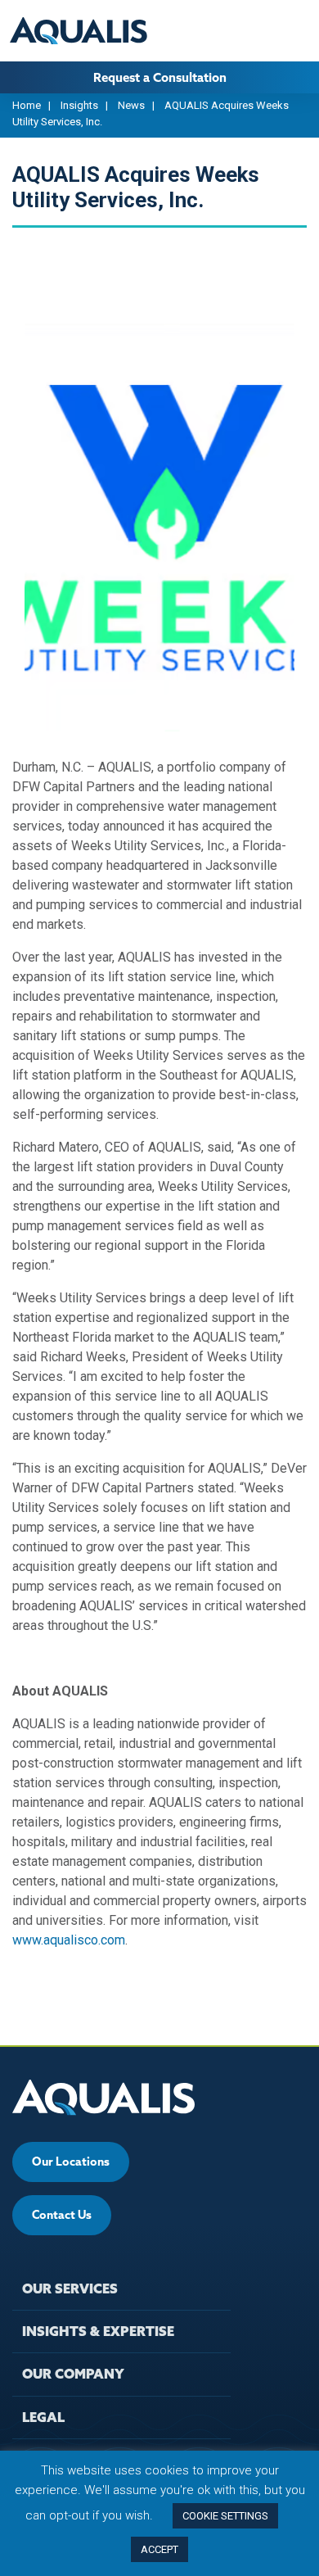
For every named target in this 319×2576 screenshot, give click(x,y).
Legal (43, 2417)
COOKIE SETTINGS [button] (225, 2516)
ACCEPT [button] (159, 2549)
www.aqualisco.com (69, 1940)
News (131, 105)
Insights (79, 105)
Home (27, 105)
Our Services (70, 2289)
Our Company (73, 2374)
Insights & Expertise (98, 2331)
